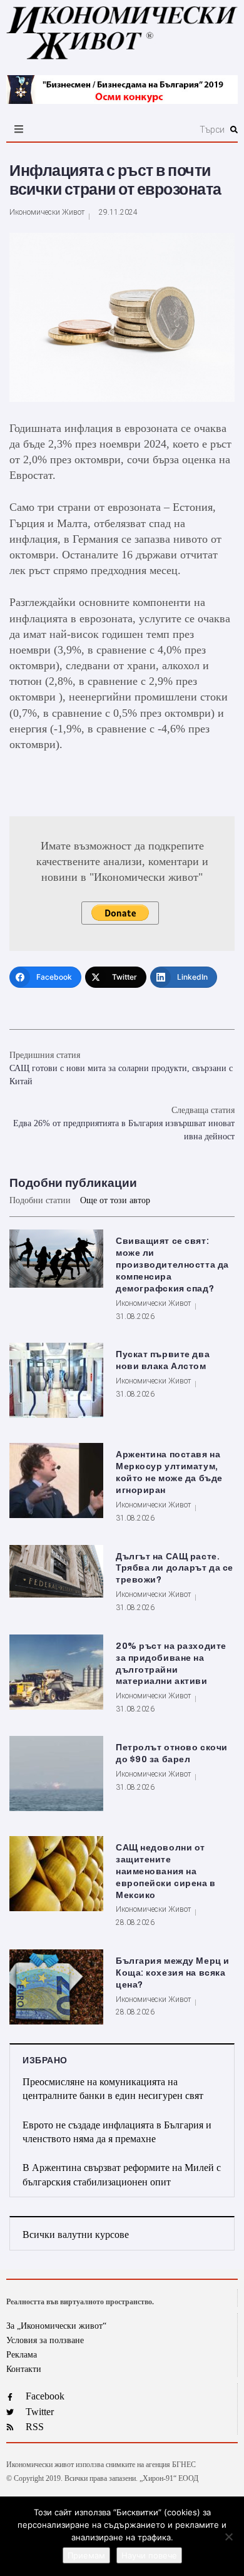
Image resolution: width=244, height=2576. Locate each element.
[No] (228, 2537)
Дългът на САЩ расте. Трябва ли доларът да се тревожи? (175, 1568)
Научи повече (149, 2555)
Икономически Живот (47, 212)
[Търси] (158, 130)
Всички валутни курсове (76, 2235)
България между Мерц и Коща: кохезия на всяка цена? (173, 1973)
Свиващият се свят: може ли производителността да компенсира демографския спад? (172, 1265)
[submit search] (234, 130)
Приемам (86, 2555)
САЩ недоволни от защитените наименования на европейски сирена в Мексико (166, 1871)
